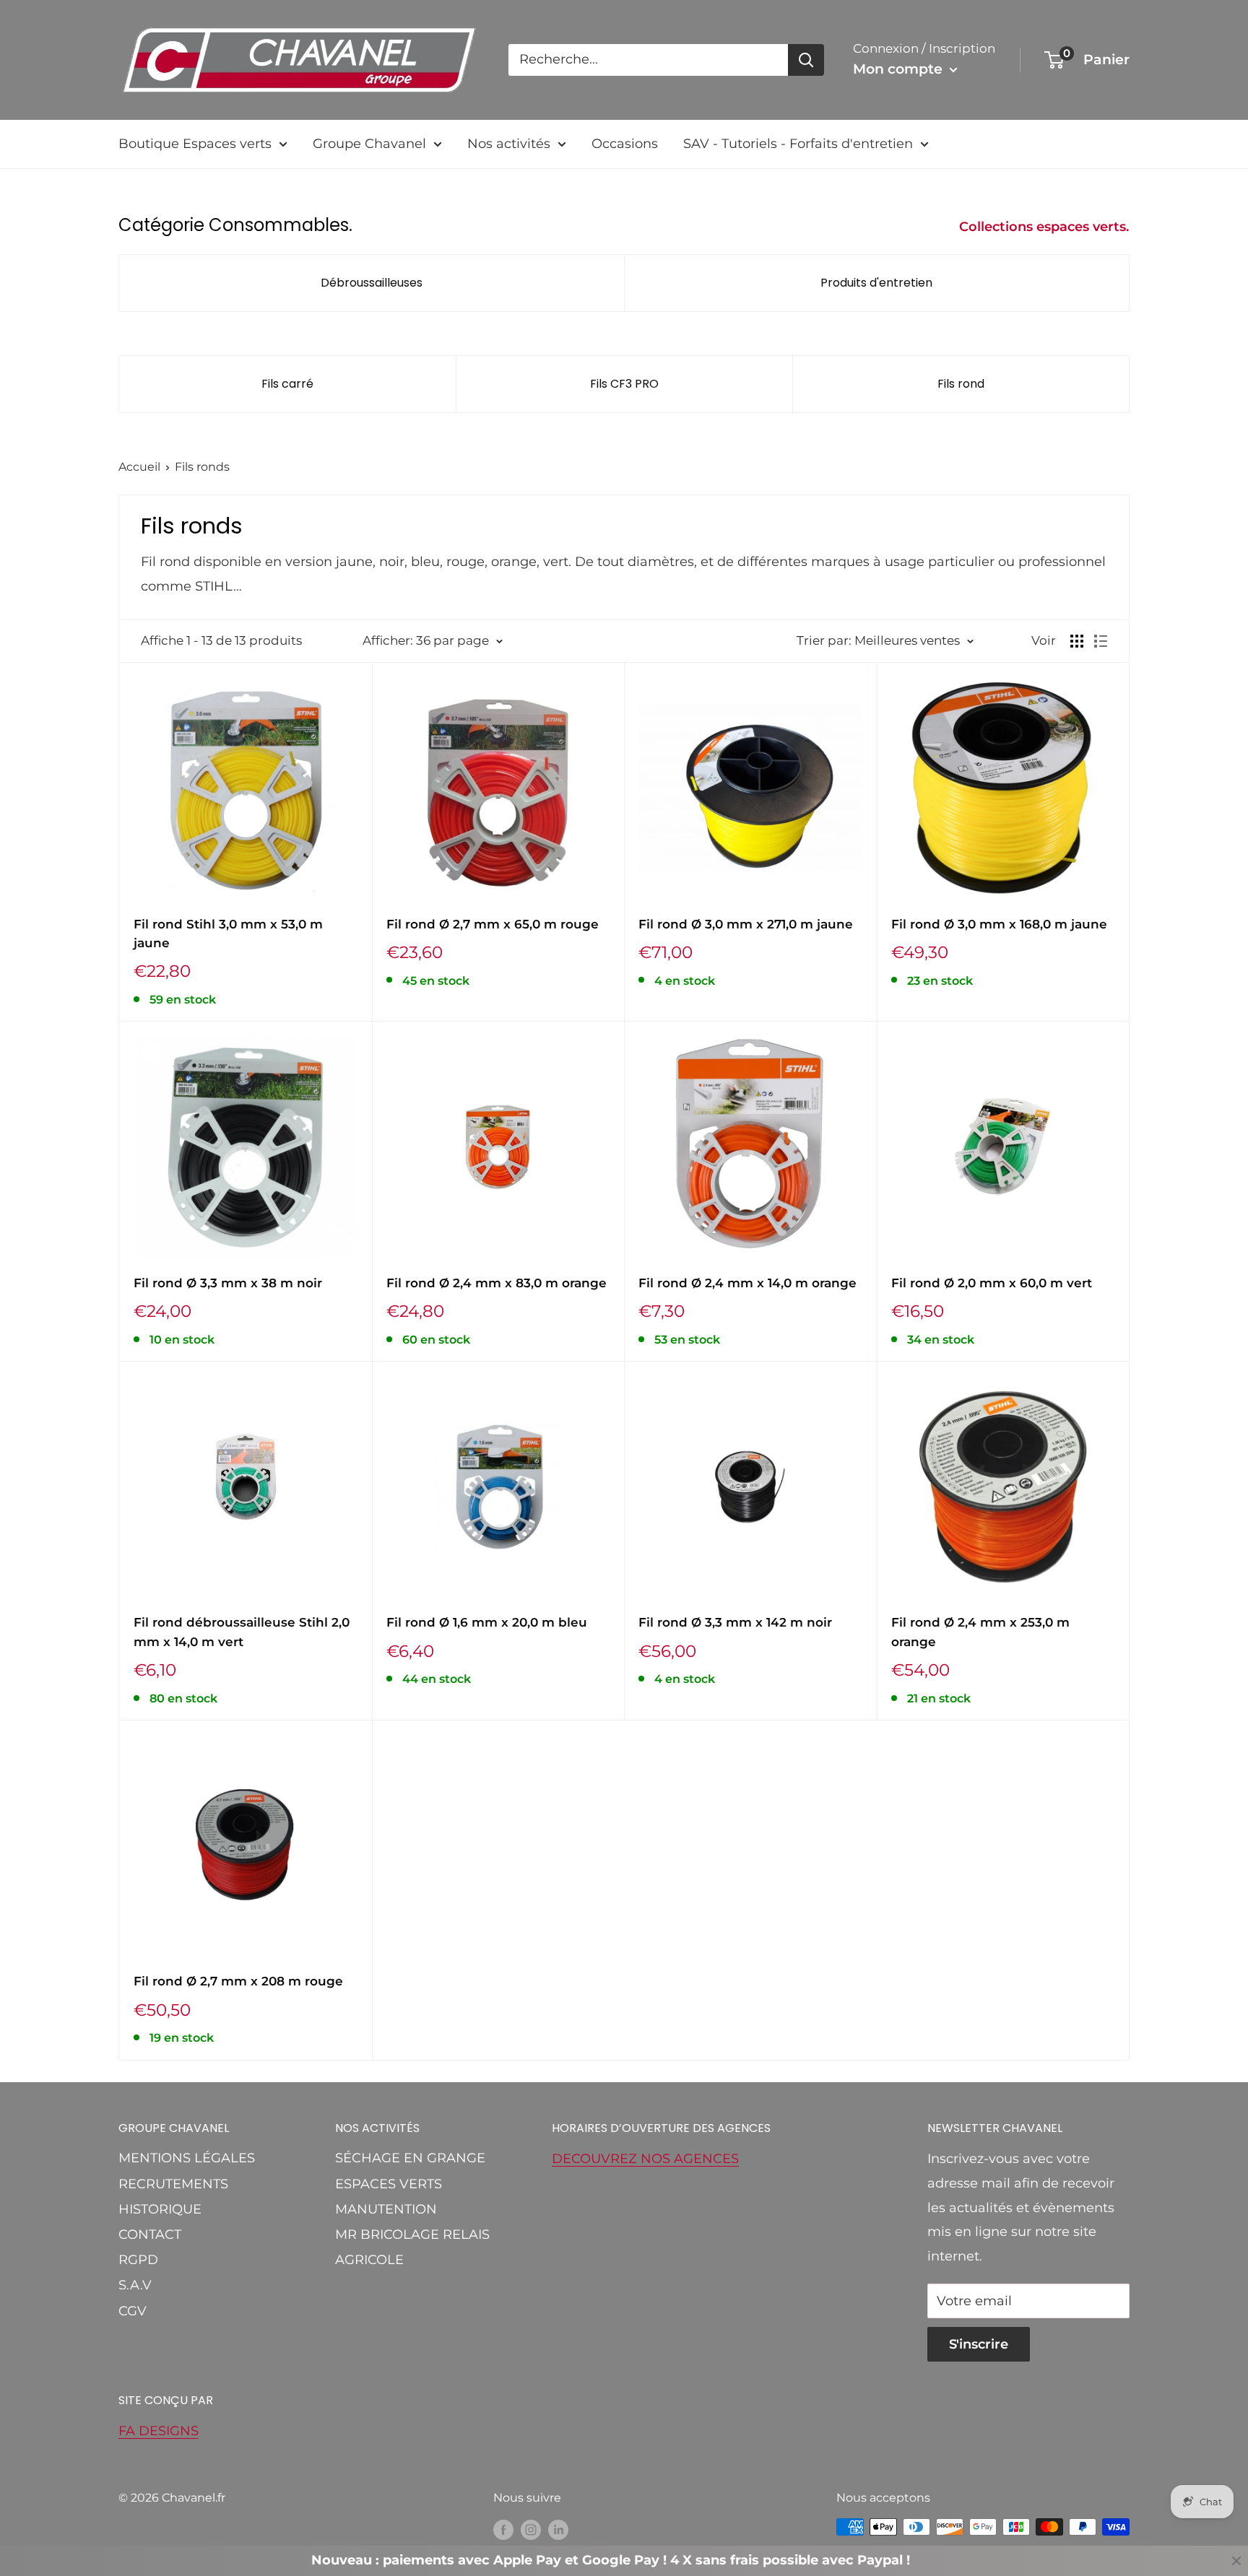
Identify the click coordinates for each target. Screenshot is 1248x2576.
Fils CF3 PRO (624, 384)
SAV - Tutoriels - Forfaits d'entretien (798, 144)
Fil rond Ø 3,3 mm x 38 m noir (228, 1283)
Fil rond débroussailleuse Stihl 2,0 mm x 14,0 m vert (242, 1632)
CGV (133, 2311)
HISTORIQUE (160, 2209)
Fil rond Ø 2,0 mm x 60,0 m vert (992, 1283)
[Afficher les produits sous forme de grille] (1077, 641)
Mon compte (900, 69)
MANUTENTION (386, 2209)
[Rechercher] (806, 60)
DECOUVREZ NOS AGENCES (645, 2159)
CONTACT (150, 2235)
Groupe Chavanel (369, 144)
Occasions (625, 144)
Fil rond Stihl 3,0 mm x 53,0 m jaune (228, 934)
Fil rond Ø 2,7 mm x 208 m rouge (238, 1981)
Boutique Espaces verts (195, 144)
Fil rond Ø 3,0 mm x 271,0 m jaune (746, 924)
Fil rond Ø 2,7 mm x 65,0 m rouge (493, 924)
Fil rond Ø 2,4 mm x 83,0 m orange (497, 1283)
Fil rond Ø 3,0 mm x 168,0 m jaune (999, 924)
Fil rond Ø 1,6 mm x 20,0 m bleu (487, 1622)
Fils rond (961, 384)
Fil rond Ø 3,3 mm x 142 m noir (735, 1622)
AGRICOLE (369, 2260)
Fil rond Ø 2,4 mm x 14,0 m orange (747, 1283)
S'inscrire (979, 2344)
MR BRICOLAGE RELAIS (412, 2235)
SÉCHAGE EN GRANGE (410, 2158)
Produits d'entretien (876, 283)
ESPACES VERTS (389, 2184)
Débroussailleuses (372, 283)
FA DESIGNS (159, 2431)
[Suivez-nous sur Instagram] (531, 2529)
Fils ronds (202, 467)
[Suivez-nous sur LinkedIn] (558, 2529)
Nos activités (509, 144)
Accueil (139, 467)
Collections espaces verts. (1046, 227)
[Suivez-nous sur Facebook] (503, 2529)
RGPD (138, 2260)
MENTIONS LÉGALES (187, 2158)
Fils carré (287, 384)
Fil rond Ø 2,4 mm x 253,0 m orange (980, 1632)
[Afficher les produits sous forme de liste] (1101, 641)
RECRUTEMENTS (173, 2184)
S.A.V (135, 2285)
